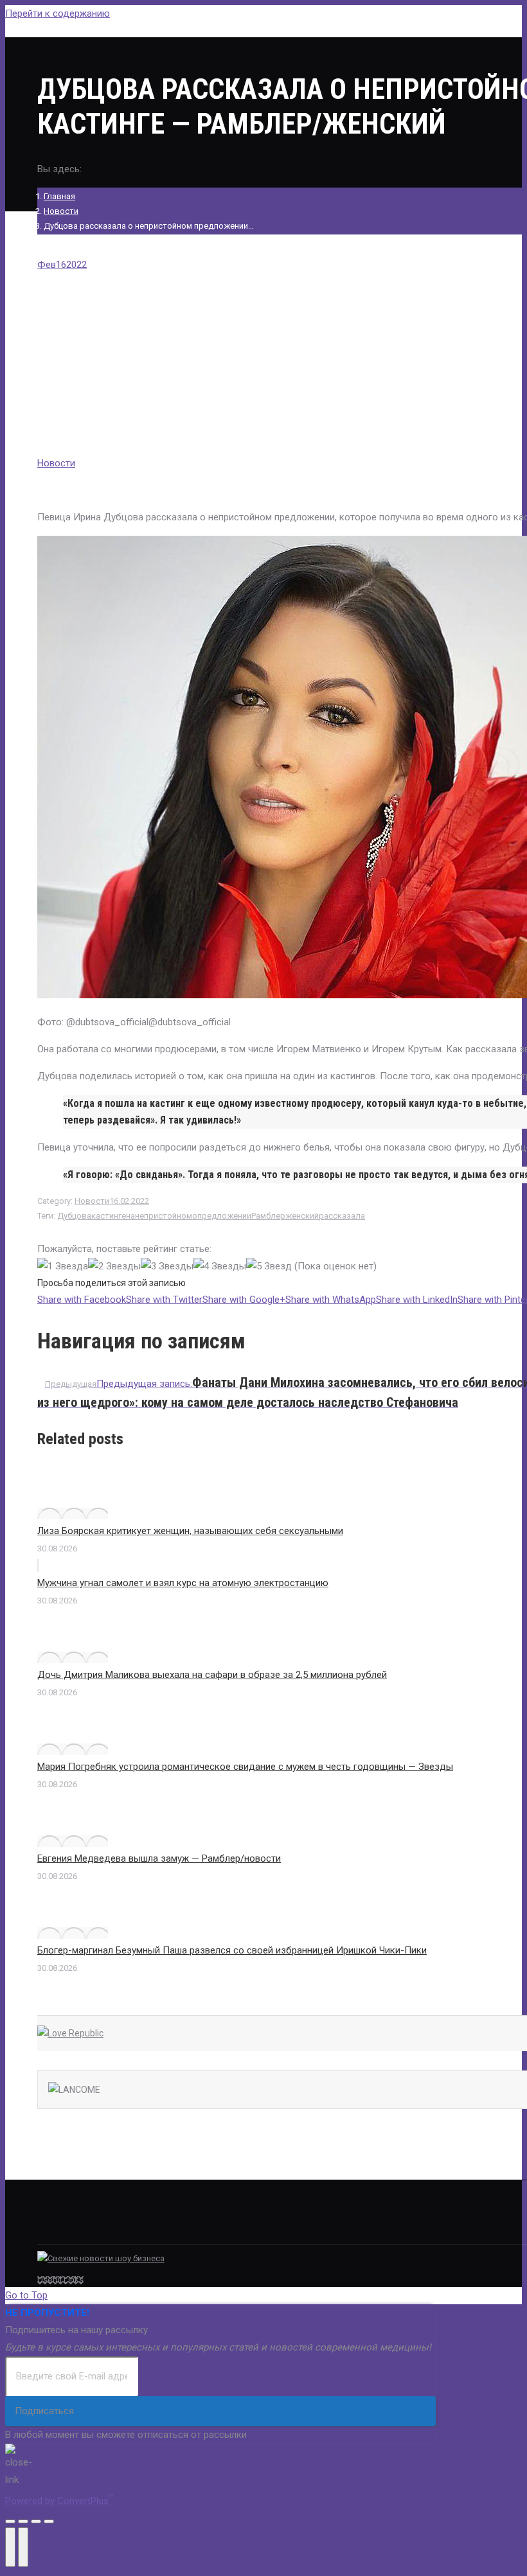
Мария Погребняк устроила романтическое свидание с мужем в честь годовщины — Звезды (245, 1767)
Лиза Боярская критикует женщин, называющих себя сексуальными (190, 1531)
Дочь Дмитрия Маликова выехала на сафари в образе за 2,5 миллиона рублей (212, 1675)
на (130, 1216)
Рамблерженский (285, 1216)
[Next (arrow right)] (23, 2547)
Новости (61, 211)
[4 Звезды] (220, 1266)
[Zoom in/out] (49, 2521)
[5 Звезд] (269, 1266)
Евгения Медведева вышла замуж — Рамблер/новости (159, 1858)
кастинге (109, 1216)
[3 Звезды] (167, 1266)
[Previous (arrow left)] (10, 2547)
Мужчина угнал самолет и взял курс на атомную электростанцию (183, 1583)
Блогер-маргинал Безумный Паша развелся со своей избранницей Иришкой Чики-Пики (232, 1950)
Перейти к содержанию (58, 13)
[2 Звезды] (114, 1266)
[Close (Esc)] (10, 2521)
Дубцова (74, 1216)
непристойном (164, 1216)
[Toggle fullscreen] (36, 2521)
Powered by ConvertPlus (59, 2501)
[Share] (23, 2521)
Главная (59, 196)
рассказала (342, 1216)
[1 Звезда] (63, 1266)
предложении (224, 1216)
